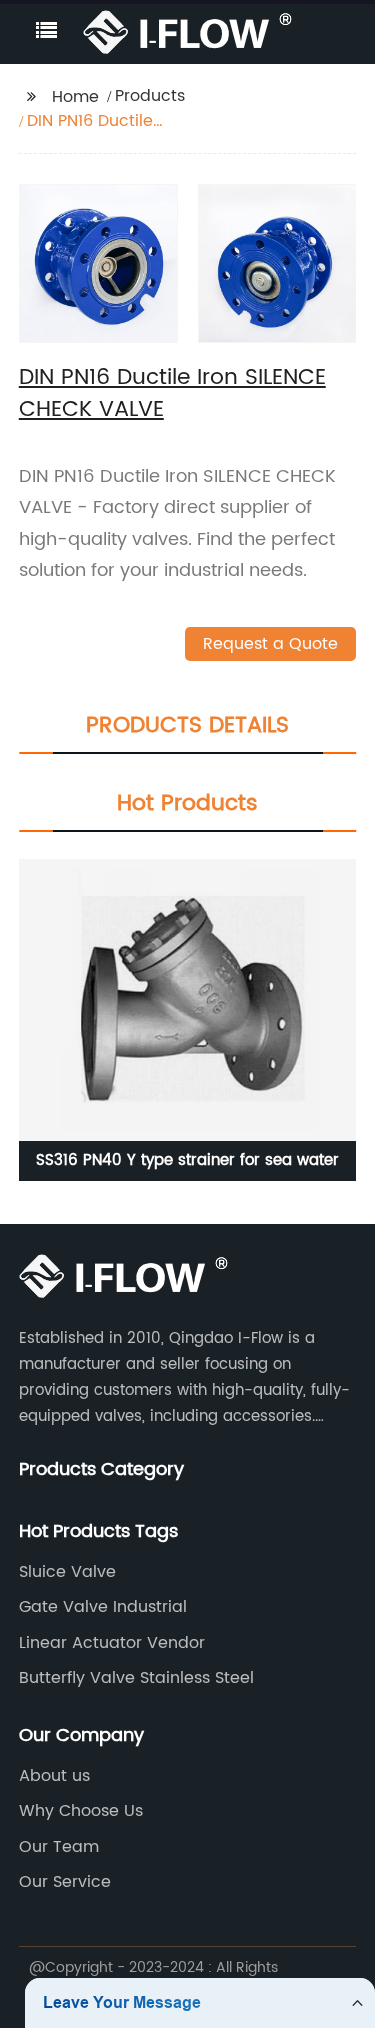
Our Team (59, 1847)
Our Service (65, 1882)
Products (150, 96)
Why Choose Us (81, 1811)
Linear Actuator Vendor (112, 1643)
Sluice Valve (67, 1572)
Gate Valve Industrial (103, 1607)
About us (54, 1776)
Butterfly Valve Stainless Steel (136, 1678)
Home (75, 97)
